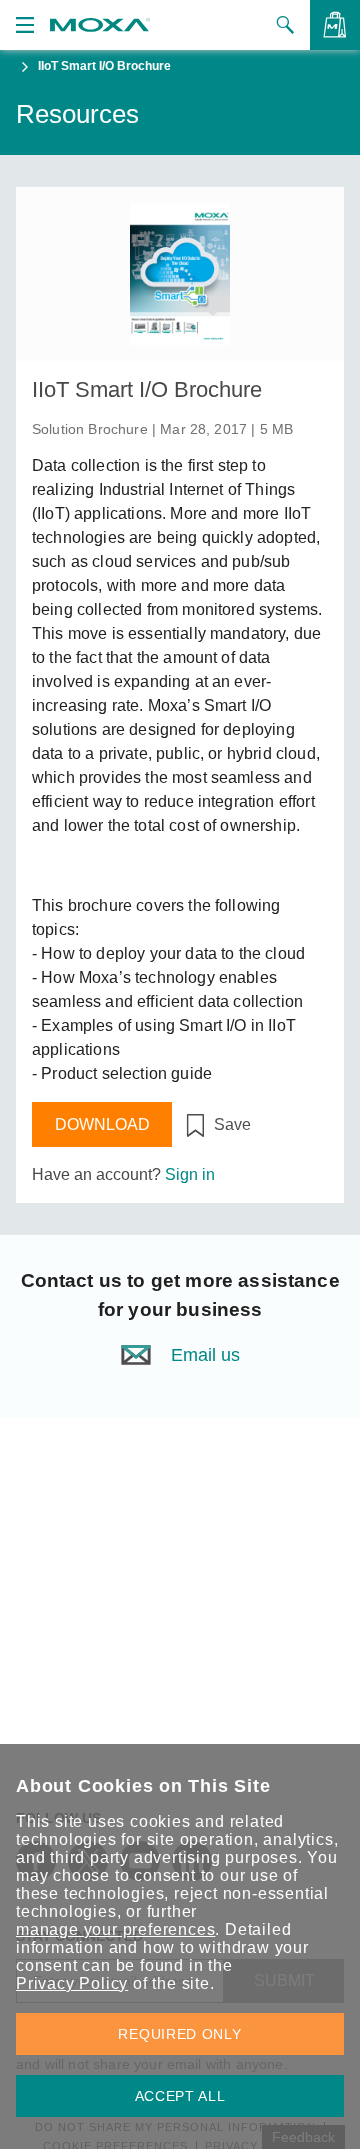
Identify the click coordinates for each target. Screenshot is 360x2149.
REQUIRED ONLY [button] (179, 2034)
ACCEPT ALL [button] (180, 2096)
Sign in (190, 1174)
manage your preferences (115, 1929)
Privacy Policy (72, 1983)
